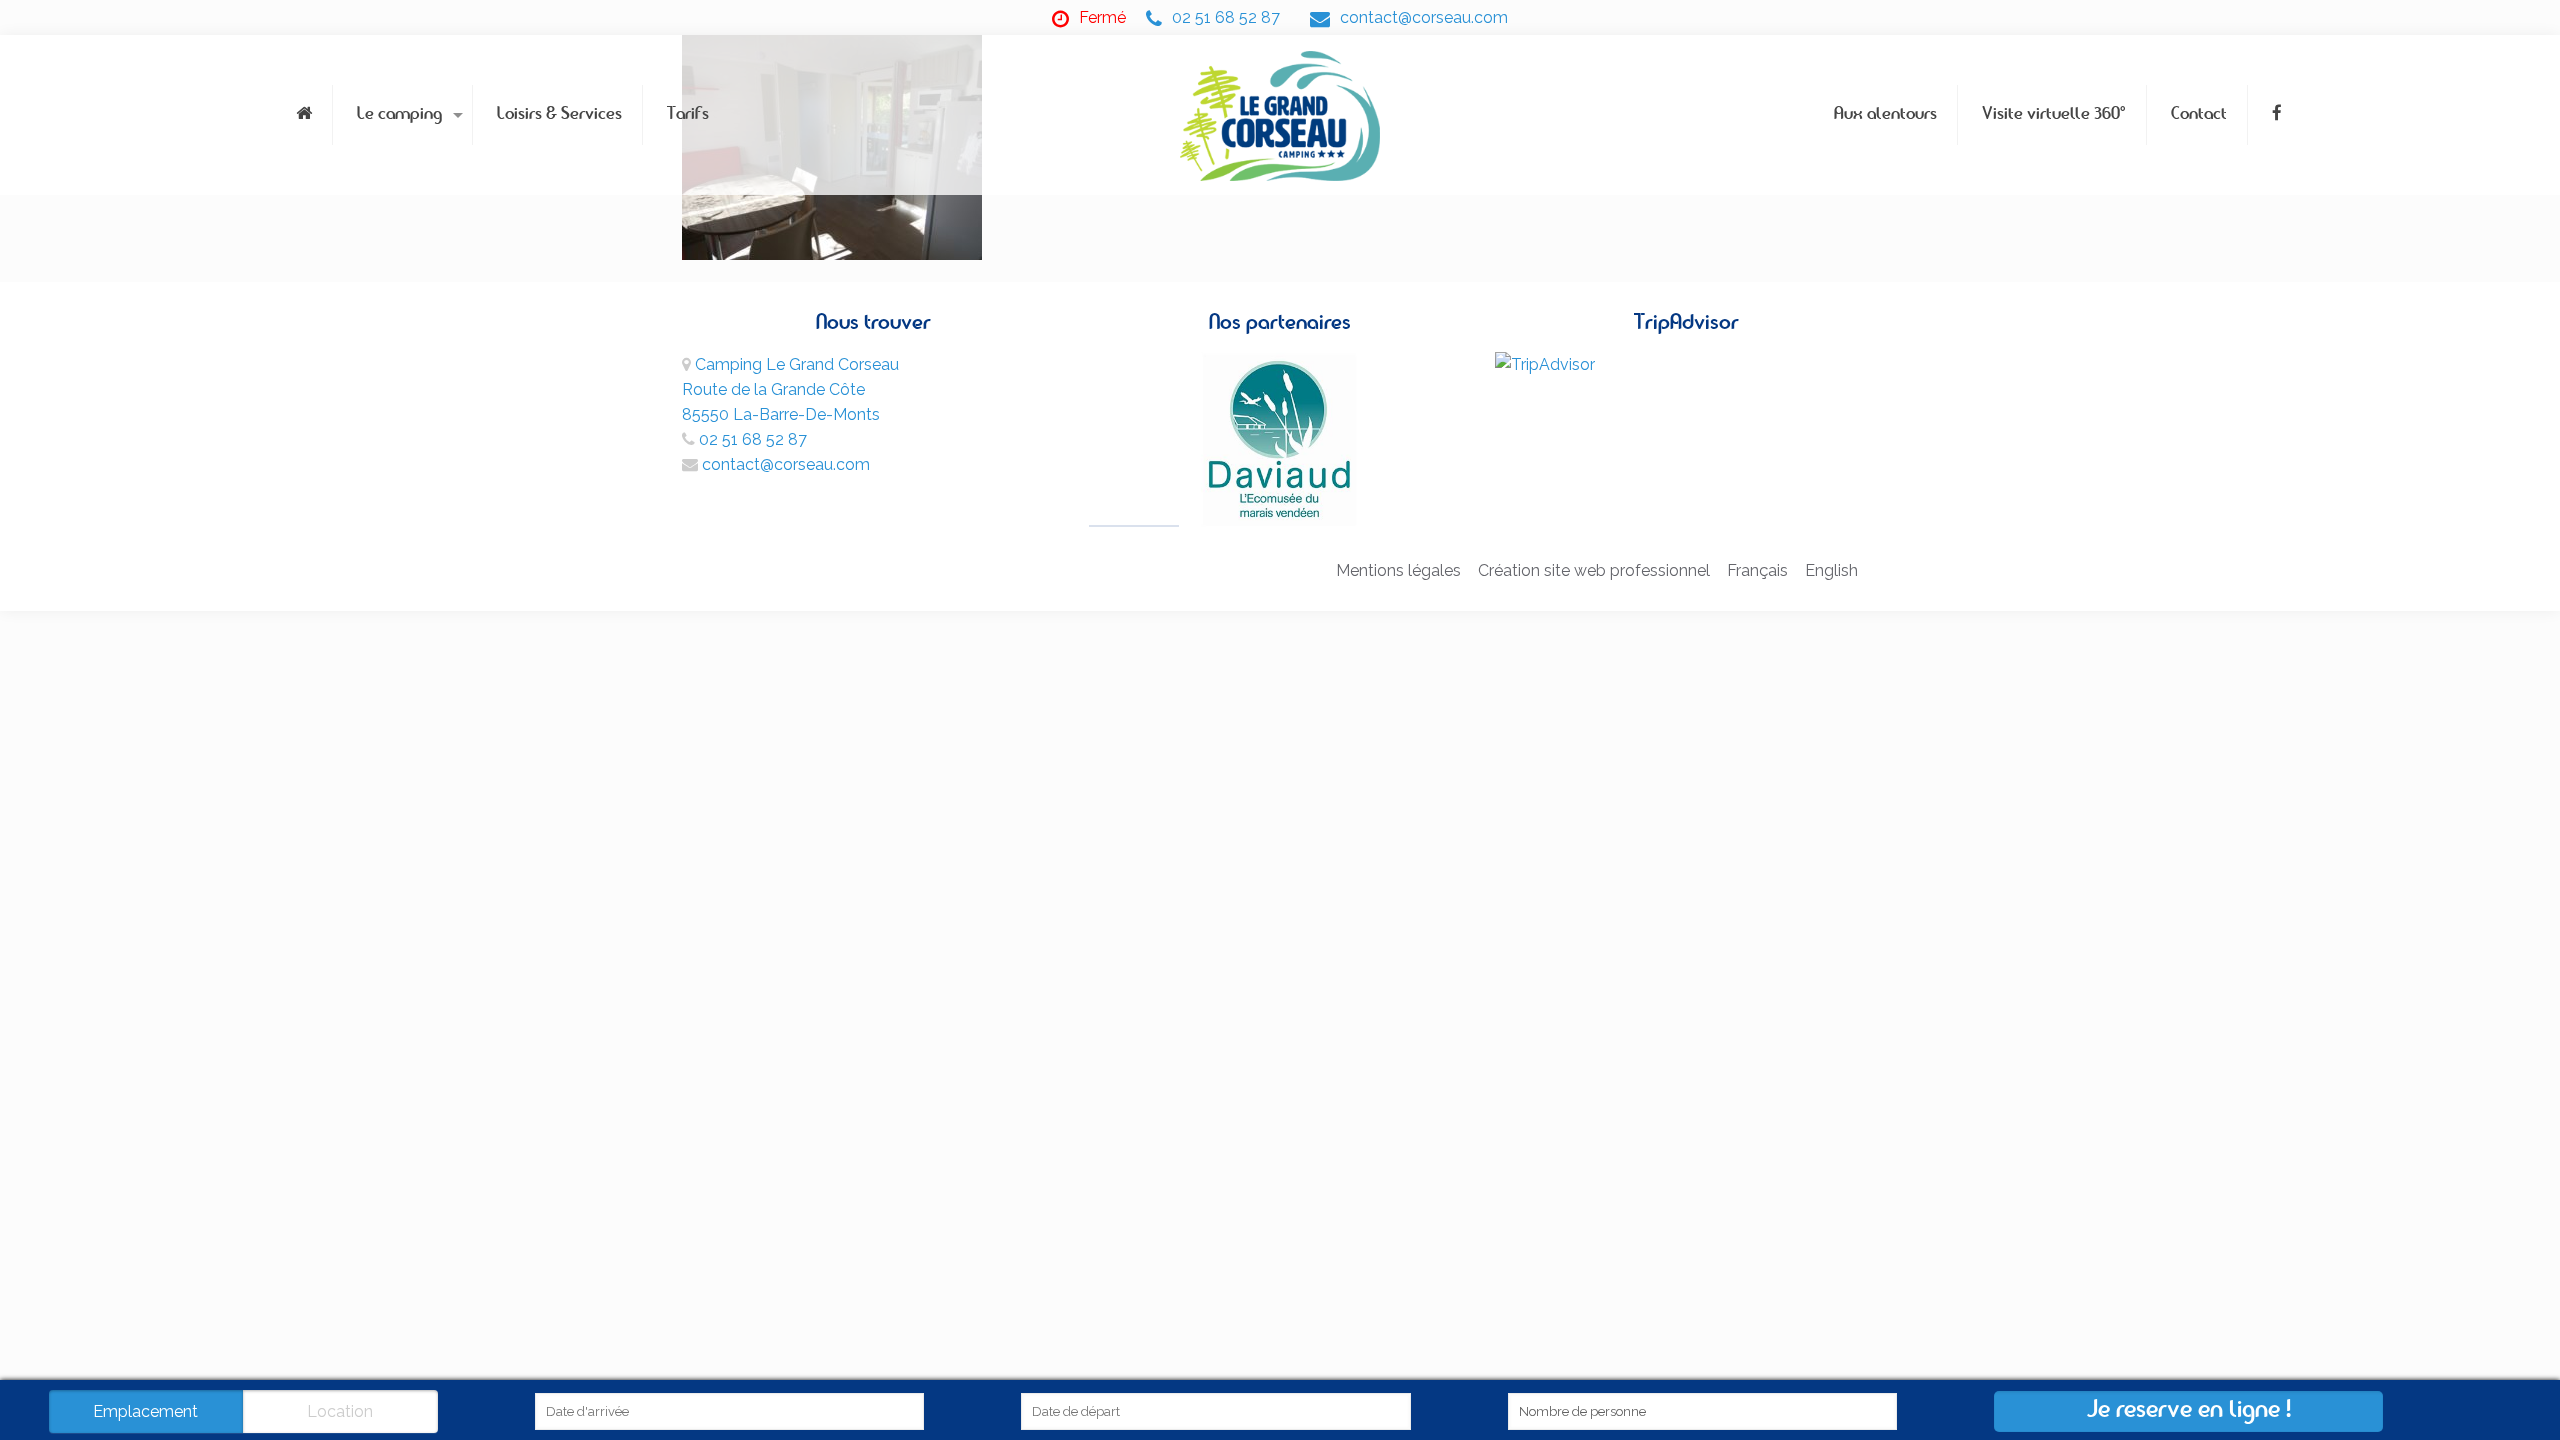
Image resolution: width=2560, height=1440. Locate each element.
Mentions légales (1398, 570)
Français (1757, 570)
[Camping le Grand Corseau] (1280, 115)
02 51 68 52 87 (1226, 17)
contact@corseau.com (1424, 17)
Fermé (1102, 17)
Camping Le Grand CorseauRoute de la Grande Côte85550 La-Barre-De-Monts (790, 389)
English (1831, 570)
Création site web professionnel (1594, 570)
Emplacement (145, 1411)
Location (340, 1411)
